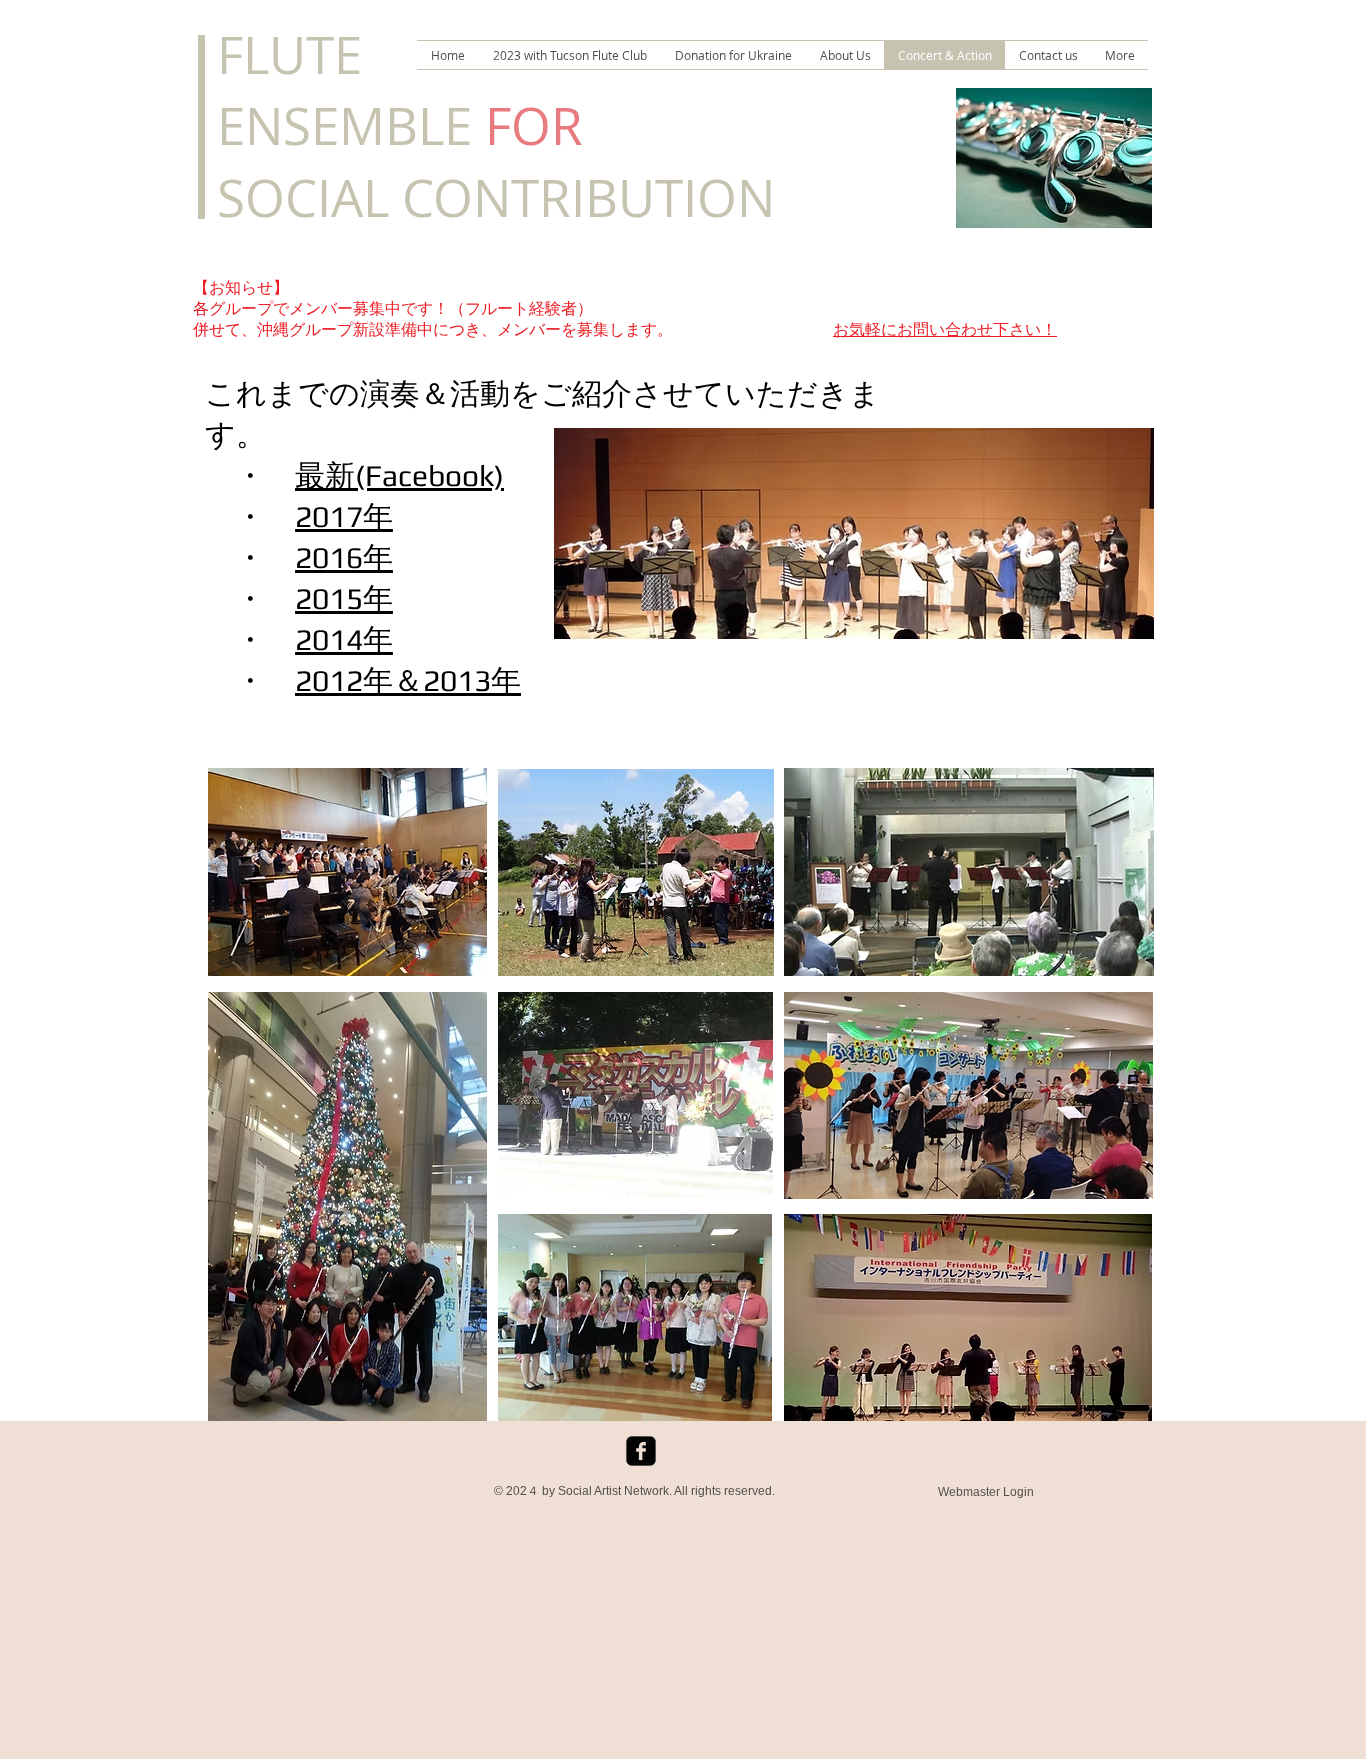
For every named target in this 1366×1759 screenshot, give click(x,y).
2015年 (344, 598)
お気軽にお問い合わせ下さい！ (945, 329)
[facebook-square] (641, 1451)
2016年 (344, 557)
